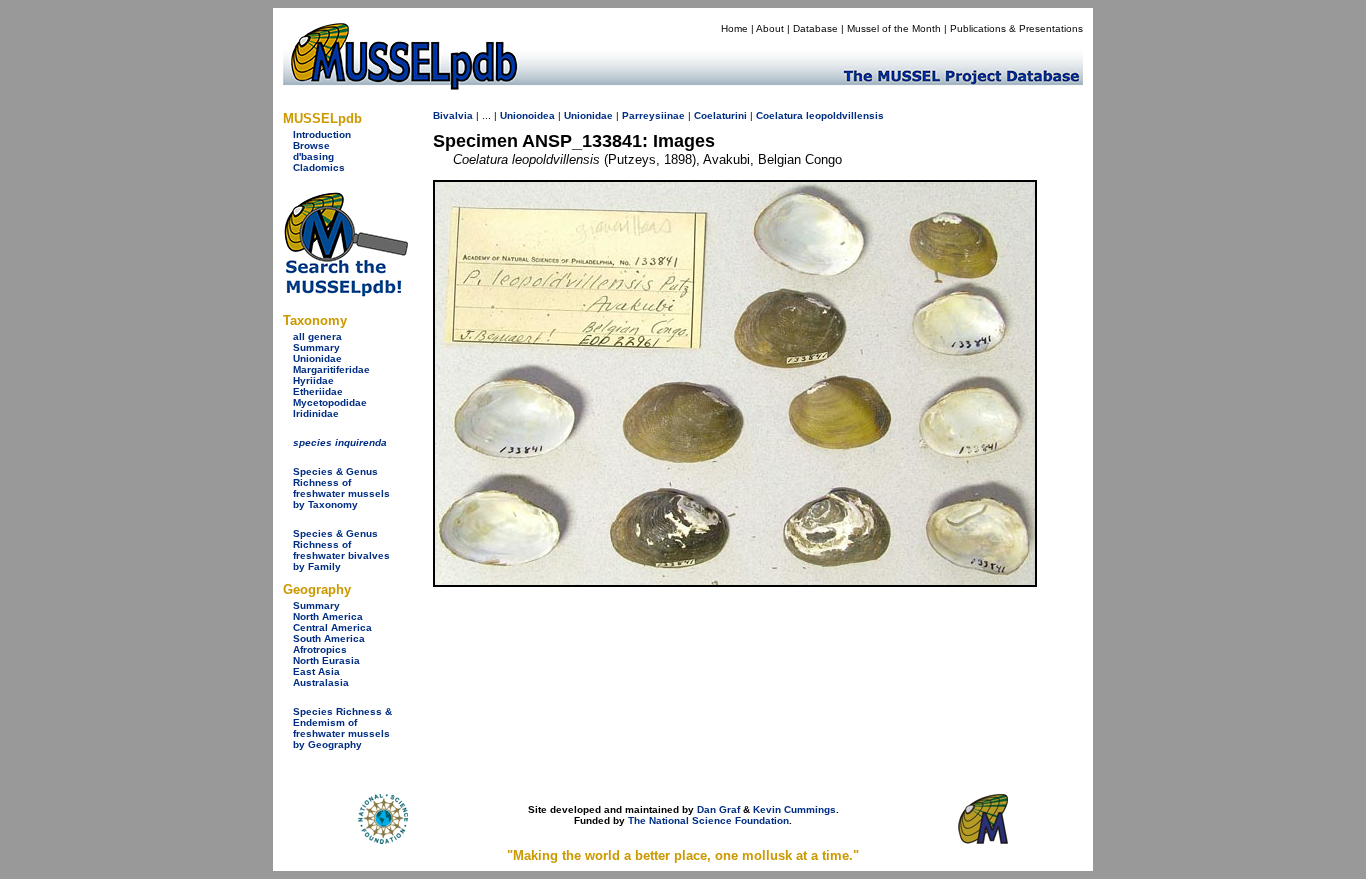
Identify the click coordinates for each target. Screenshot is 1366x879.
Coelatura (779, 115)
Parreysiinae (653, 115)
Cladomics (319, 167)
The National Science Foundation (708, 820)
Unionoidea (527, 115)
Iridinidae (316, 413)
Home (734, 28)
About (770, 28)
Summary (316, 347)
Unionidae (317, 358)
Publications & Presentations (1016, 28)
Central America (332, 627)
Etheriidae (318, 391)
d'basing (313, 156)
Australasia (321, 682)
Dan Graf (718, 809)
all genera (317, 336)
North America (328, 616)
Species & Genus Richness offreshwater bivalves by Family (341, 550)
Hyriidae (313, 380)
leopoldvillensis (845, 115)
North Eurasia (326, 660)
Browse (311, 145)
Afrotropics (320, 649)
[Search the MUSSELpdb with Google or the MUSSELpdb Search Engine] (345, 292)
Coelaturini (720, 115)
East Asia (316, 671)
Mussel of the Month (894, 28)
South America (329, 638)
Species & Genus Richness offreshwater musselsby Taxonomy (341, 488)
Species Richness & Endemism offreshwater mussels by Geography (342, 728)
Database (815, 28)
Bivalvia (453, 115)
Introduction (322, 134)
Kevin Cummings (794, 809)
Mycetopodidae (330, 402)
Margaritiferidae (331, 369)
